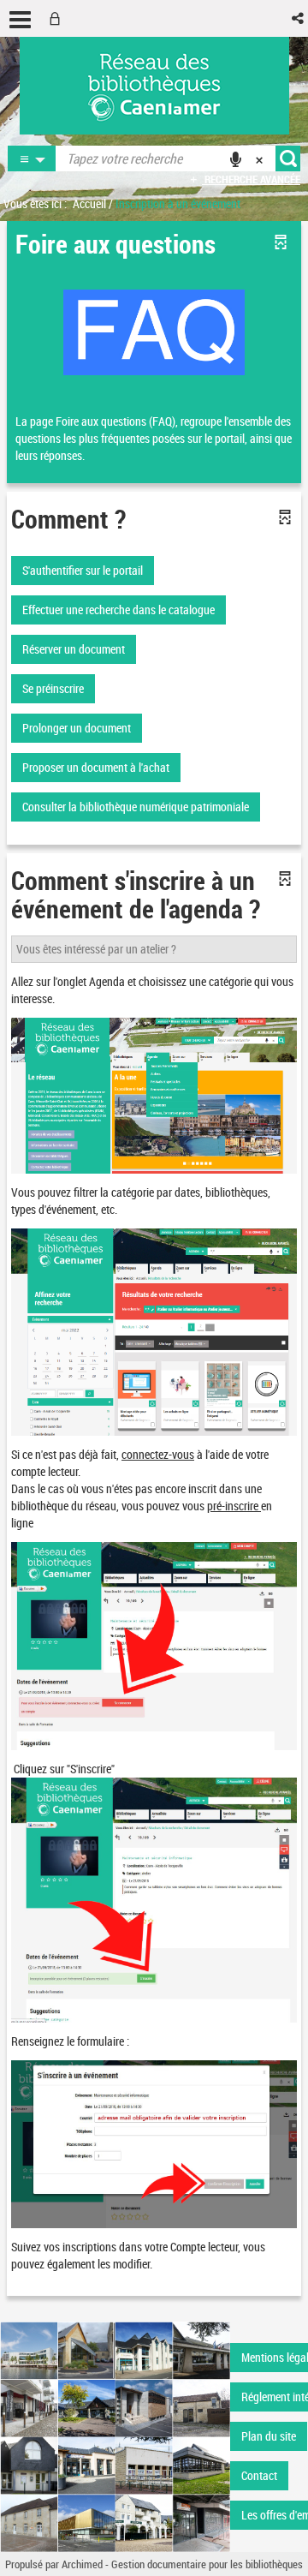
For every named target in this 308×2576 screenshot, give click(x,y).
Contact (259, 2475)
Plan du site (269, 2436)
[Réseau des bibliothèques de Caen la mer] (115, 2435)
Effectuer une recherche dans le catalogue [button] (118, 610)
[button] (299, 18)
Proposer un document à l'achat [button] (96, 767)
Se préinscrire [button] (53, 688)
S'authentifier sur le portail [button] (83, 570)
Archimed (82, 2564)
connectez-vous (158, 1454)
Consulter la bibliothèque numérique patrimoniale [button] (136, 807)
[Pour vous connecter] (58, 18)
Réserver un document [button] (74, 649)
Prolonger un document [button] (77, 728)
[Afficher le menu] (20, 20)
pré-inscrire (233, 1506)
